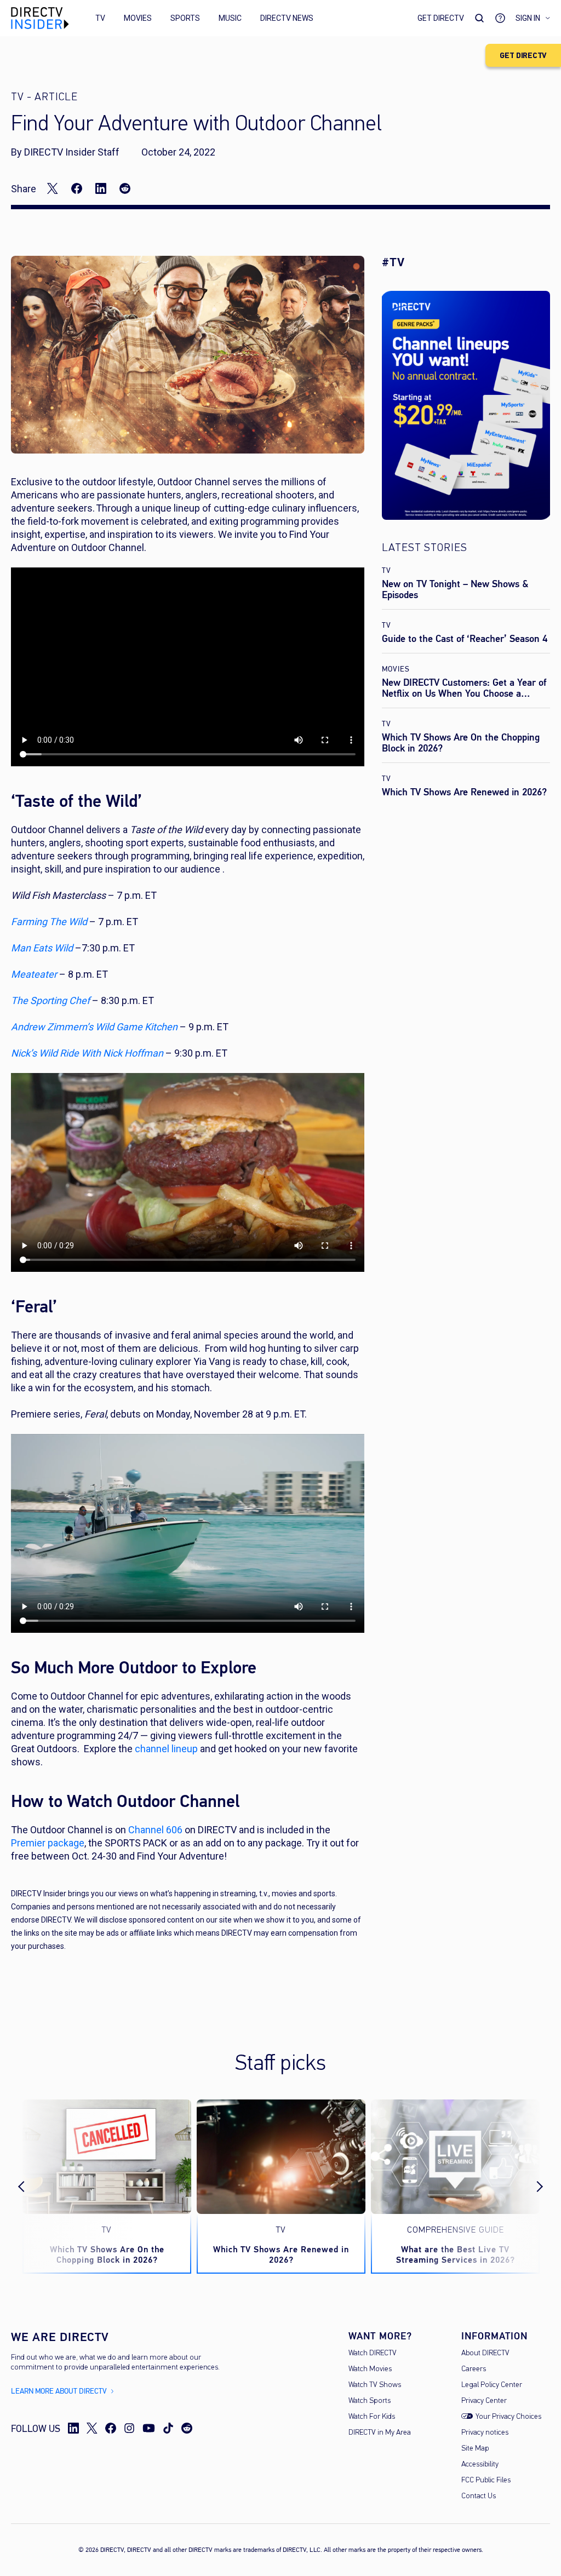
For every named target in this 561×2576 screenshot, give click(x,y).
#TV (393, 262)
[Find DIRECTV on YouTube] (149, 2428)
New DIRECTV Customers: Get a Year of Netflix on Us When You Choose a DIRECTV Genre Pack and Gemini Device (465, 693)
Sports (185, 18)
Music (230, 18)
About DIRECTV (485, 2353)
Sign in (528, 18)
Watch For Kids (372, 2417)
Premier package (48, 1843)
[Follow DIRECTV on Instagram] (129, 2428)
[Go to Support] (500, 18)
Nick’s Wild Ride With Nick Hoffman (87, 1053)
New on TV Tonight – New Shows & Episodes (455, 589)
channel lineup (166, 1749)
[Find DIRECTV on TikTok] (168, 2428)
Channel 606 (155, 1830)
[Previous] (31, 2187)
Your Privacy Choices (508, 2417)
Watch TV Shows (375, 2385)
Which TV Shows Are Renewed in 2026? (464, 792)
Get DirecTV (441, 18)
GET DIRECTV (523, 56)
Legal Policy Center (492, 2385)
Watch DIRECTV (373, 2353)
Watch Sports (370, 2401)
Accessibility (480, 2465)
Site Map (475, 2449)
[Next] (530, 2187)
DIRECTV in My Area (380, 2433)
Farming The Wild (49, 922)
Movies (138, 18)
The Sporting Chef (50, 1000)
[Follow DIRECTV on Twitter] (92, 2428)
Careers (474, 2369)
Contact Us (479, 2496)
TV (100, 18)
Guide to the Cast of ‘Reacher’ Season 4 (465, 639)
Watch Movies (370, 2369)
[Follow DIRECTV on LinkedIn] (73, 2428)
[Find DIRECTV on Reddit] (187, 2428)
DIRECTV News (287, 18)
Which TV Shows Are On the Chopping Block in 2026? (461, 743)
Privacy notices (485, 2433)
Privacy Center (484, 2401)
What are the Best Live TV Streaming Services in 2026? (456, 2254)
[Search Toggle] (479, 18)
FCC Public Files (486, 2480)
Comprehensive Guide (456, 2230)
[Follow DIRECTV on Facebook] (111, 2428)
